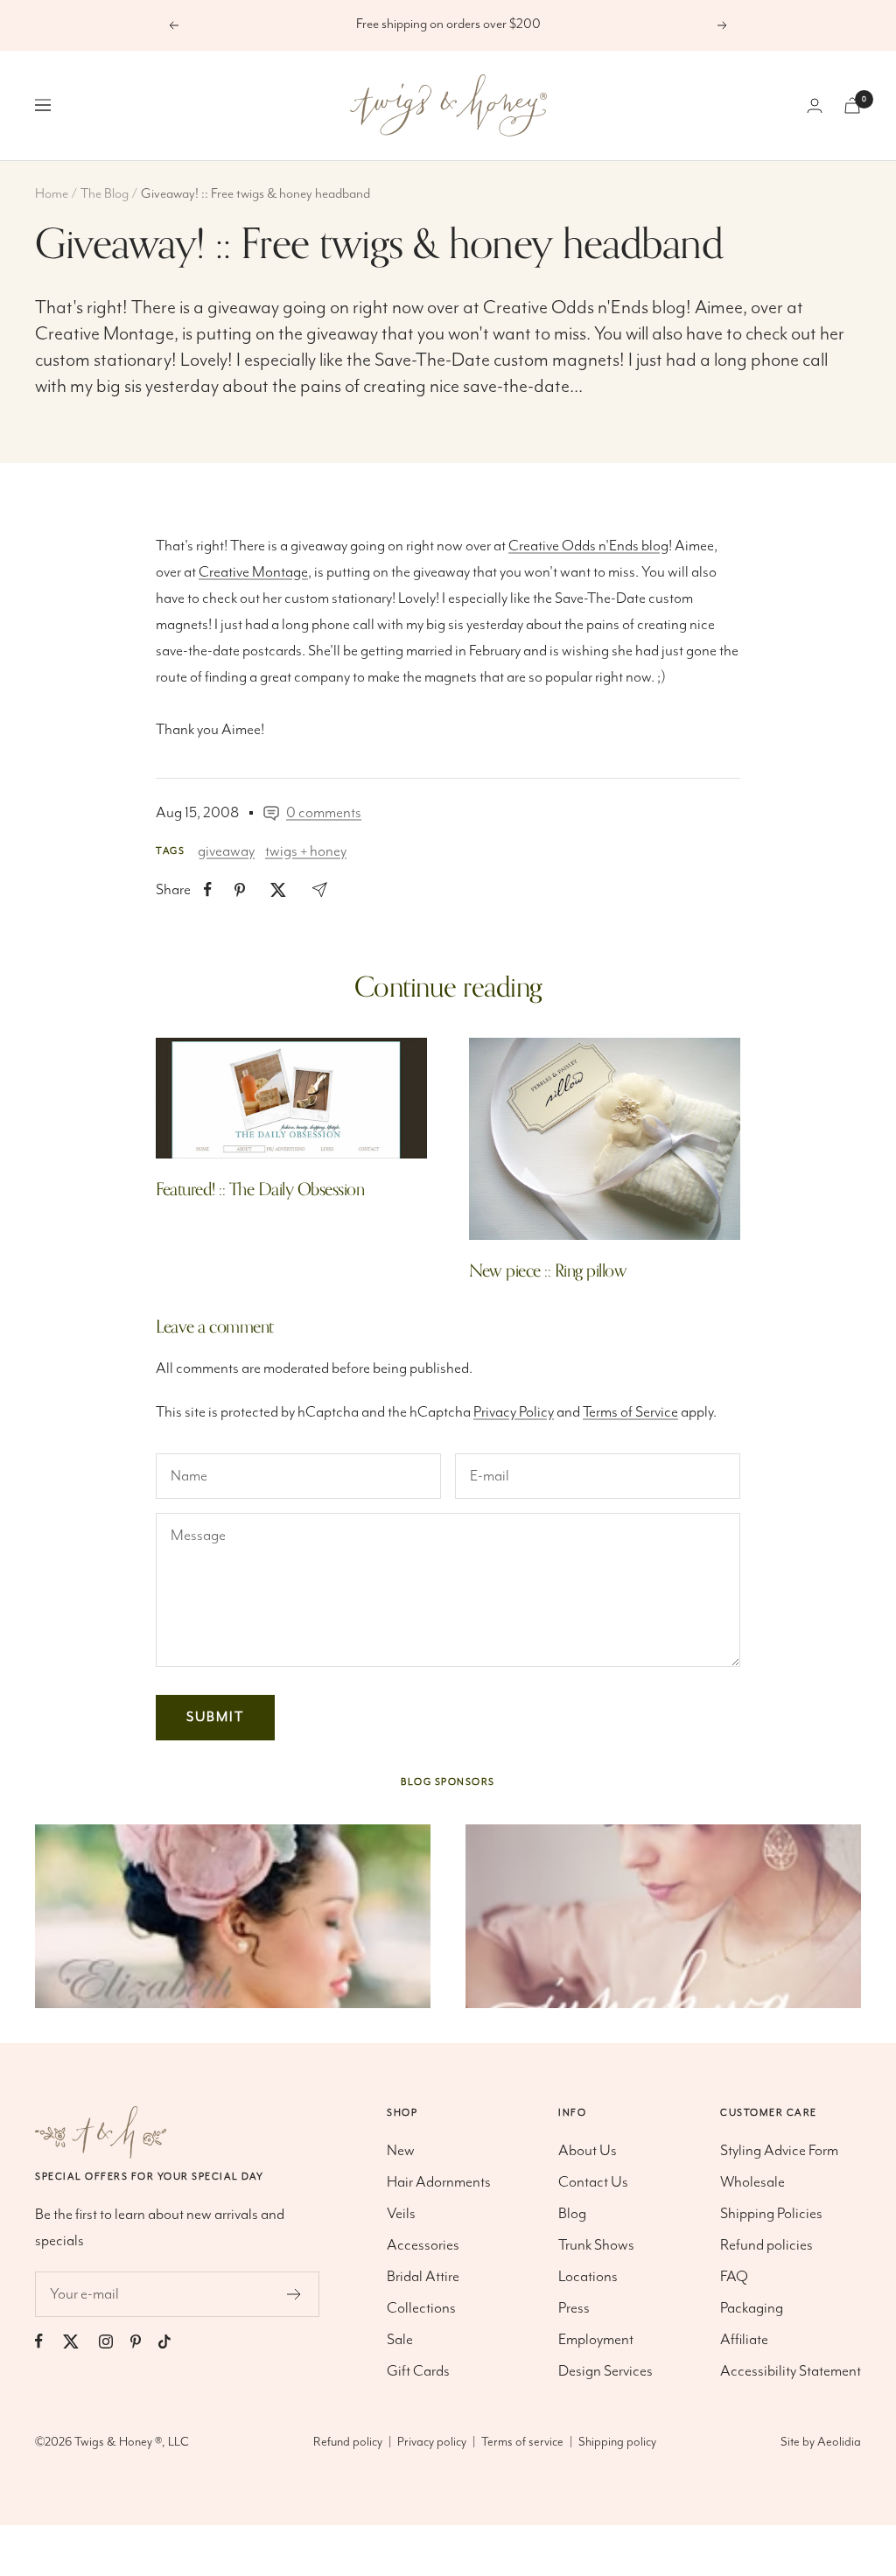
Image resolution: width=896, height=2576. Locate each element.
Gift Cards (418, 2371)
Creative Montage (105, 334)
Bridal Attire (423, 2277)
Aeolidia (839, 2442)
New (401, 2151)
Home (52, 194)
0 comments (324, 813)
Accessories (423, 2245)
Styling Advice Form (779, 2151)
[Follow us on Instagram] (115, 2341)
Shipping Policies (771, 2214)
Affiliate (744, 2340)
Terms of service (522, 2442)
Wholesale (752, 2182)
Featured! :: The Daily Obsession (260, 1190)
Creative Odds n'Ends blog (584, 308)
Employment (596, 2340)
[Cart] (852, 105)
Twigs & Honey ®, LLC (132, 2442)
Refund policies (766, 2245)
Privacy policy (432, 2442)
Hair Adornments (439, 2182)
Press (574, 2308)
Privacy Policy (514, 1412)
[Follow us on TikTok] (173, 2341)
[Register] (294, 2294)
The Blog (105, 194)
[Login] (815, 105)
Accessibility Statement (791, 2371)
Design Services (605, 2371)
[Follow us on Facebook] (48, 2341)
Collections (421, 2308)
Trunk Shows (596, 2245)
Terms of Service (630, 1412)
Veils (401, 2214)
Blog (572, 2214)
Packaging (752, 2308)
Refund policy (348, 2442)
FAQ (734, 2277)
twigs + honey (306, 851)
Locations (588, 2277)
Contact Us (593, 2182)
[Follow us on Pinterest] (144, 2341)
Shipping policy (617, 2442)
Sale (400, 2340)
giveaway (226, 851)
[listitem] (208, 889)
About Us (588, 2151)
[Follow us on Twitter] (80, 2341)
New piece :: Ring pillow (548, 1271)
